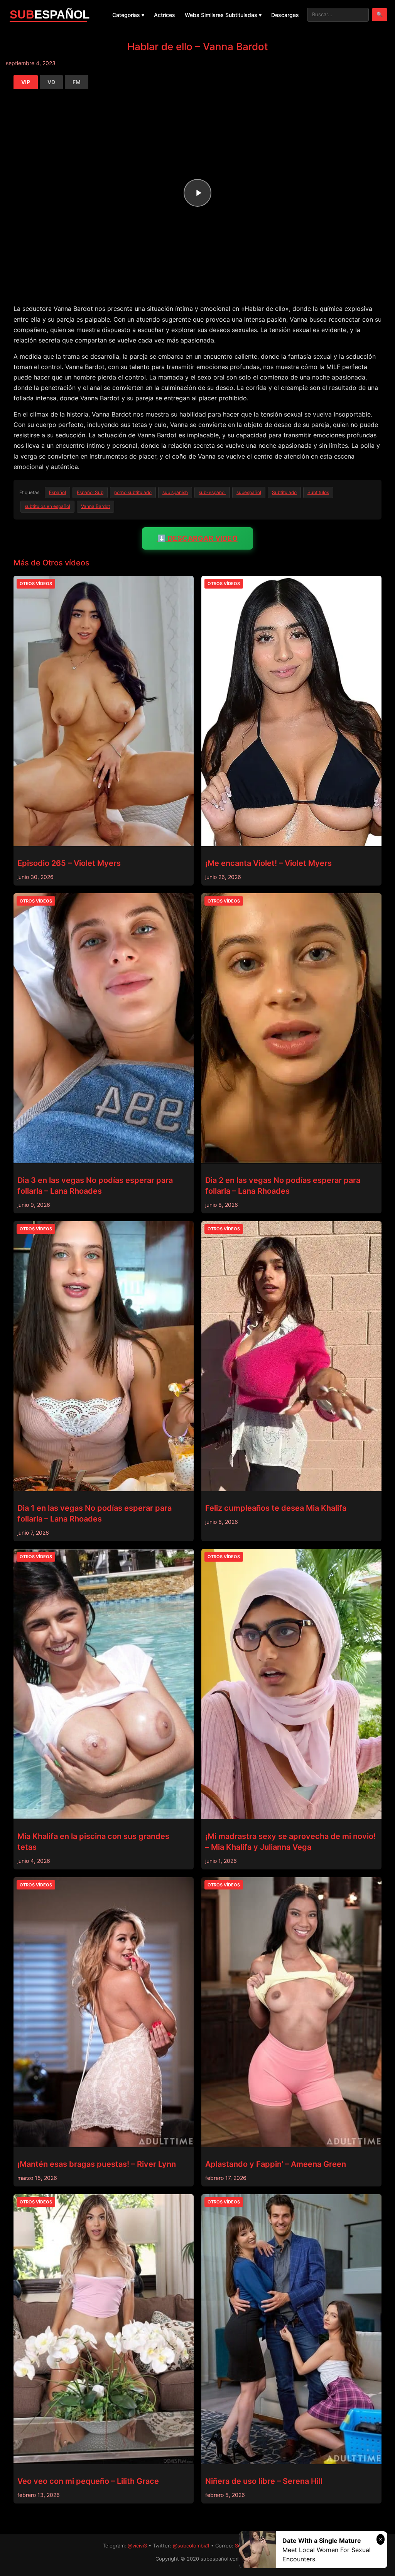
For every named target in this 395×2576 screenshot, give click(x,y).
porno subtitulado (133, 492)
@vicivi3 (137, 2546)
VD (51, 82)
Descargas (285, 15)
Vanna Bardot (95, 506)
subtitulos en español (47, 506)
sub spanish (175, 492)
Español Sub (90, 492)
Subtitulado (284, 492)
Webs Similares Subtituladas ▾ (223, 15)
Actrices (165, 15)
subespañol (249, 492)
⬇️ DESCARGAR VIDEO (198, 538)
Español (57, 492)
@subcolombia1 (191, 2546)
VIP (26, 82)
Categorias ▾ (128, 15)
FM (77, 82)
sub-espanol (212, 492)
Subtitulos (318, 492)
